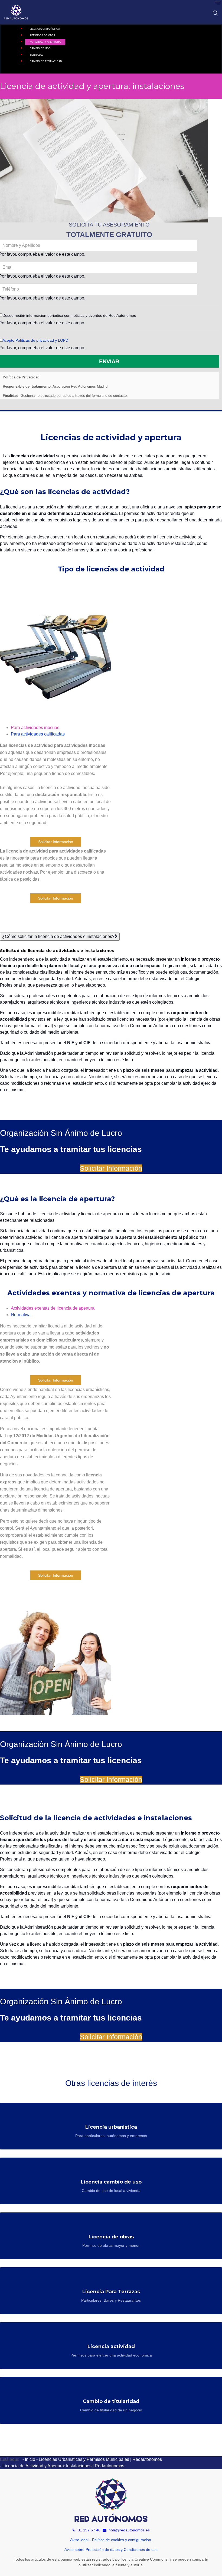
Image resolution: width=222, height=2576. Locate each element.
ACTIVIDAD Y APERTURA (45, 42)
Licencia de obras (111, 2237)
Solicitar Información (56, 842)
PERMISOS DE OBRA (43, 35)
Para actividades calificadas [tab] (38, 734)
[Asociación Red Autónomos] (16, 12)
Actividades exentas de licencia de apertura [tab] (53, 1308)
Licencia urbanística (111, 2127)
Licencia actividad (111, 2347)
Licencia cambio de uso (111, 2182)
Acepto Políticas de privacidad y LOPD (35, 340)
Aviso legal (79, 2540)
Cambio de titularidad (111, 2401)
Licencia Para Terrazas (111, 2292)
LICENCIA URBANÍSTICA (45, 29)
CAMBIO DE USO (40, 48)
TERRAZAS (37, 55)
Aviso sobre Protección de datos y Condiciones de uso (111, 2550)
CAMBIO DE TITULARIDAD (46, 61)
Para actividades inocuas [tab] (35, 728)
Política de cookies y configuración (122, 2540)
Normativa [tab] (21, 1315)
